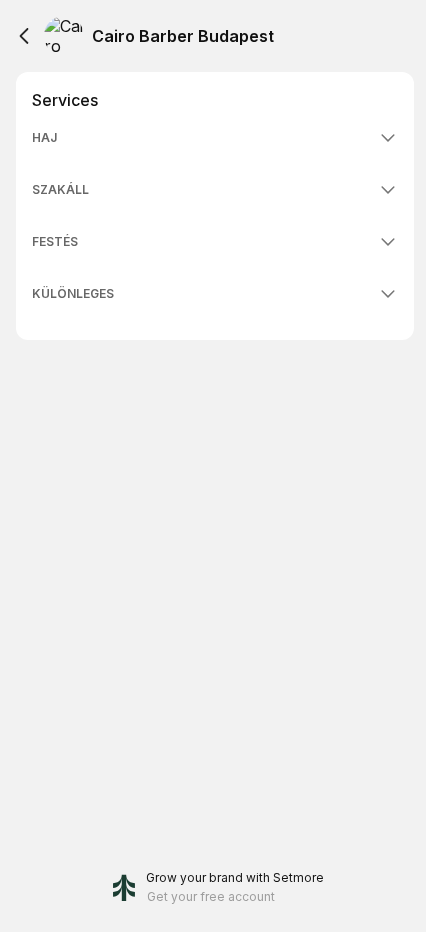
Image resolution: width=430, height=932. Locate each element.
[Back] (24, 36)
